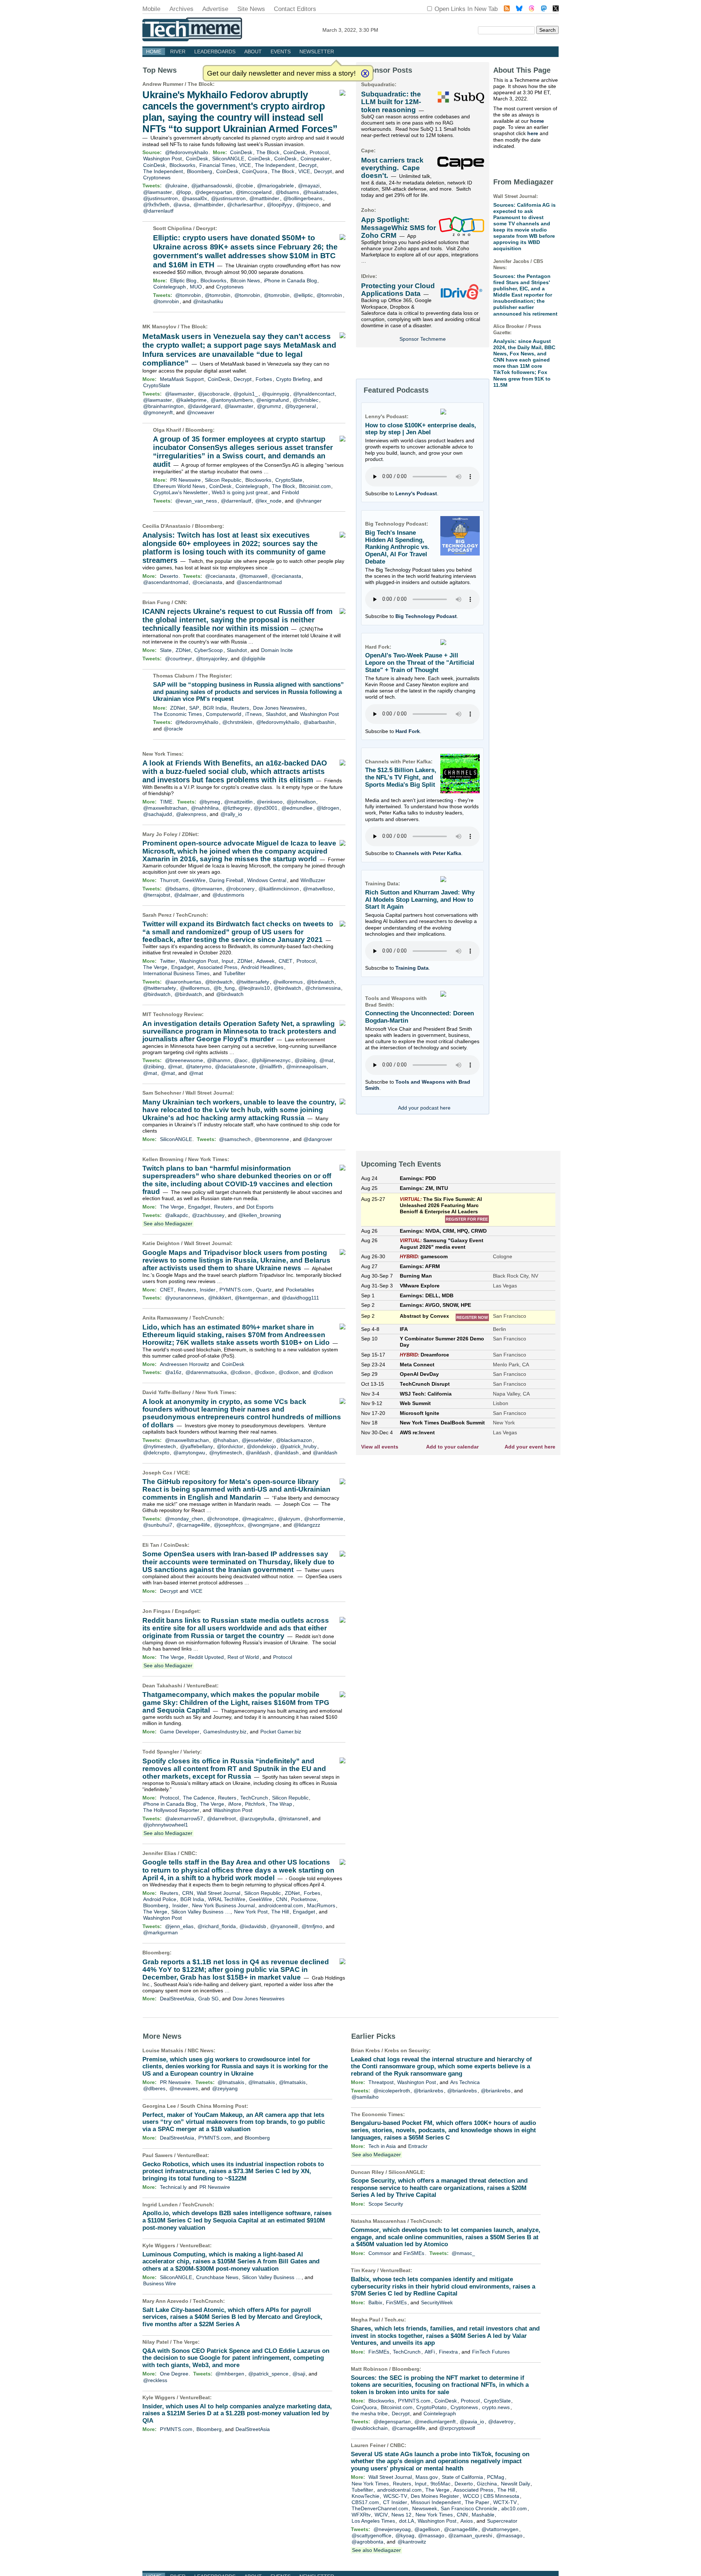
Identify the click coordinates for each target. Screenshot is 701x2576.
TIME (166, 802)
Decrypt (308, 165)
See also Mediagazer (168, 1224)
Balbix (375, 2302)
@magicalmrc (258, 1519)
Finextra (448, 2352)
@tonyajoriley (212, 659)
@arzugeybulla (257, 1819)
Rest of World (243, 1657)
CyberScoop (208, 650)
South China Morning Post (213, 2106)
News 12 (401, 2515)
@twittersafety (253, 982)
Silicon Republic (223, 480)
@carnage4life (193, 1525)
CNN (180, 602)
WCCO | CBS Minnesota (491, 2496)
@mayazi (309, 186)
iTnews (254, 714)
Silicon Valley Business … (201, 1912)
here (533, 133)
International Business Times (176, 973)
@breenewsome (184, 1060)
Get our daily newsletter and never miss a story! (281, 73)
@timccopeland (254, 192)
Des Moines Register (435, 2496)
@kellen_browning (260, 1215)
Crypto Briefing (293, 379)
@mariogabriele (275, 186)
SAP (194, 708)
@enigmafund (273, 400)
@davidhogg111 (300, 1298)
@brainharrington (163, 406)
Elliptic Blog (183, 281)
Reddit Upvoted (206, 1657)
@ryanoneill (284, 1926)
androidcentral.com (281, 1905)
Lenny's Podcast (416, 493)
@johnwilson (301, 802)
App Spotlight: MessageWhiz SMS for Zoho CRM (399, 228)
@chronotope (223, 1519)
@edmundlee (297, 808)
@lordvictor (230, 1446)
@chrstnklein (237, 722)
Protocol (319, 152)
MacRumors (321, 1905)
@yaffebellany (196, 1446)
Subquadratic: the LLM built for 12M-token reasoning (391, 102)
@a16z (173, 1372)
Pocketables (300, 1290)
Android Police (160, 1899)
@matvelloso (318, 889)
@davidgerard (204, 406)
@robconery (240, 889)
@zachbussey (208, 1215)
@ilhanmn (219, 1060)
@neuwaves (184, 2088)
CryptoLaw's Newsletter (181, 492)
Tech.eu (394, 2320)
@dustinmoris (228, 895)
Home (154, 51)
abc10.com (514, 2508)
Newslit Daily (516, 2484)
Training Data (412, 968)
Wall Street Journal (209, 1093)
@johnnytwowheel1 (166, 1825)
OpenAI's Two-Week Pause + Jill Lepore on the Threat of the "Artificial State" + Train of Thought (420, 663)
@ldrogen (328, 808)
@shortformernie (324, 1519)
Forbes (264, 379)
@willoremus (288, 982)
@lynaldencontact (314, 394)
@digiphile (253, 659)
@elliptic (303, 295)
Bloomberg (200, 171)
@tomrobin (188, 295)
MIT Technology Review (172, 1014)
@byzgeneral (300, 406)
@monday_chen (184, 1519)
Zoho (368, 210)
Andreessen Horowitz (185, 1364)
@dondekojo (261, 1446)
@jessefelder (257, 1440)
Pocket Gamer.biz (281, 1732)
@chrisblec (306, 400)
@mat (326, 1060)
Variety (192, 1752)
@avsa (181, 205)
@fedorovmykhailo (187, 152)
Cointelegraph (170, 287)
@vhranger (309, 501)
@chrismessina (323, 988)
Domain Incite (277, 650)
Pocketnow (304, 1899)
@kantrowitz (412, 2542)
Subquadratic (378, 84)
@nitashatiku (208, 301)
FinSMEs (414, 2253)
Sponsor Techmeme (423, 339)
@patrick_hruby (298, 1446)
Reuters (240, 708)
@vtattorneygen (500, 2529)
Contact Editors (295, 9)
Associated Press (217, 967)
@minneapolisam (306, 1066)
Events (281, 51)
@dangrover (318, 1139)
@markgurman (160, 1932)
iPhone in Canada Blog (290, 281)
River (178, 51)
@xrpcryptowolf (457, 2428)
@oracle (173, 729)
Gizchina (487, 2484)
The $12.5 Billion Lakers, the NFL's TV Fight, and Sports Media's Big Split (401, 777)
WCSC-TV (395, 2496)
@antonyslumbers (232, 400)
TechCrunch (191, 915)
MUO (196, 287)
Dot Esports (260, 1207)
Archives (181, 9)
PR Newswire (185, 480)
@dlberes (154, 2088)
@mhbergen (230, 2374)
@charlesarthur (245, 205)
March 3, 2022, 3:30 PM (350, 30)
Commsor (380, 2253)
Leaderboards (215, 51)
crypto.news (496, 2407)
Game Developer (180, 1732)
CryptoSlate (157, 385)
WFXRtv (361, 2515)
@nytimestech (160, 1446)
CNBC (188, 1853)
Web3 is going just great (240, 492)
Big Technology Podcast (426, 616)
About (253, 51)
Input (227, 961)
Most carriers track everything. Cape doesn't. (392, 168)
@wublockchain (370, 2428)
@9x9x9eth (156, 205)
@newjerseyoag (392, 2529)
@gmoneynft (158, 412)
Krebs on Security (407, 2050)
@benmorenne (272, 1139)
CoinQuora (255, 171)
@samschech (235, 1139)
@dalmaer (186, 895)
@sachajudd (158, 814)
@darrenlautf (158, 211)
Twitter (168, 961)
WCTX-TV (505, 2502)
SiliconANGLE (228, 159)
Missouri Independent (436, 2502)
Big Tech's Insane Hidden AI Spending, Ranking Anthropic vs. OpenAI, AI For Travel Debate (397, 547)
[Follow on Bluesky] (519, 9)
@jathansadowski (212, 186)
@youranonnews (185, 1298)
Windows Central (267, 880)
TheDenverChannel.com (380, 2508)
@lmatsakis (231, 2082)
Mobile (151, 9)
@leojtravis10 (254, 988)
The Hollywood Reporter (171, 1810)
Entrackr (418, 2146)
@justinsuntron (160, 198)
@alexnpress (191, 814)
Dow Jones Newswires (279, 708)
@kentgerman (251, 1298)
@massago (431, 2535)
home (537, 121)
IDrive (368, 276)
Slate (166, 650)
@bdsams (287, 192)
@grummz (269, 406)
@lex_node (268, 501)
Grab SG (208, 1999)
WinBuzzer (313, 880)
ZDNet (183, 650)
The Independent (275, 165)
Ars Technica (465, 2082)
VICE (245, 165)
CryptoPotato (431, 2407)
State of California (462, 2477)
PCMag (496, 2477)
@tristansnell (293, 1819)
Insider (208, 1290)
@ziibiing (305, 1060)
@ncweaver (201, 412)
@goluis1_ (246, 394)
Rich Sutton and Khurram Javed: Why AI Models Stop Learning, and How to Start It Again (420, 900)
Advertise (215, 9)
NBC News (201, 2050)
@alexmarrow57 (184, 1819)
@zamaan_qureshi (470, 2535)
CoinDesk (241, 152)
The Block (200, 84)
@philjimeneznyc (271, 1060)
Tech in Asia (382, 2146)
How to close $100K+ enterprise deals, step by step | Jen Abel (421, 429)
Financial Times (217, 165)
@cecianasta (220, 576)
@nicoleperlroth (392, 2091)
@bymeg (210, 802)
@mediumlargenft (435, 2422)
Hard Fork (408, 731)
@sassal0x (194, 198)
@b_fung (224, 988)
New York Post (251, 1912)
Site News (251, 9)
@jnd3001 (266, 808)
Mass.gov (427, 2477)
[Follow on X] (556, 9)
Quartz (264, 1290)
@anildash (258, 1453)
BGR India (215, 708)
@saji (299, 2374)
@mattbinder (264, 198)
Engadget (182, 967)
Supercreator (502, 2521)
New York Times (162, 754)
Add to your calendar (452, 1447)
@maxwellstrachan (165, 808)
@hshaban (225, 1440)
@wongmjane (263, 1525)
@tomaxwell (253, 576)
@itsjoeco (307, 205)
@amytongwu (189, 1453)
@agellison (427, 2529)
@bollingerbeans (303, 198)
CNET (286, 961)
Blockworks (182, 165)
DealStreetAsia (177, 1999)
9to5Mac (440, 2484)
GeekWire (194, 880)
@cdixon (240, 1372)
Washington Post (162, 159)
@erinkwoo (270, 802)
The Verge (155, 967)
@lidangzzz (307, 1525)
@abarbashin (319, 722)
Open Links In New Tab (466, 9)
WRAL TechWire (227, 1899)
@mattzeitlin (238, 802)
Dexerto (169, 576)
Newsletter (317, 51)
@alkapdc (177, 1215)
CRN (188, 1893)
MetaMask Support (182, 379)
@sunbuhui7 (158, 1525)
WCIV (381, 2515)
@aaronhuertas (183, 982)
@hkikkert (220, 1298)
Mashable (483, 2515)
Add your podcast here (424, 1108)
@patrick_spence (268, 2374)
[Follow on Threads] (532, 9)
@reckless (155, 2380)
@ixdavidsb (253, 1926)
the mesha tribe (370, 2413)
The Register (214, 676)
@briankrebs (428, 2091)
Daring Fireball (226, 880)
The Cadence (199, 1798)
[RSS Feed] (507, 9)
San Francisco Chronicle (469, 2508)
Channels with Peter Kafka (428, 853)
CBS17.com (365, 2502)
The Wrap (281, 1804)
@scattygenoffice (371, 2535)
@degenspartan (214, 192)
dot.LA (407, 2521)
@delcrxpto (156, 1453)
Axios (467, 2521)
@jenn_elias (179, 1926)
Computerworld (224, 714)
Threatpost (381, 2082)
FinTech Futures (491, 2352)
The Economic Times (178, 714)
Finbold (290, 492)
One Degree (174, 2374)
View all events (380, 1447)
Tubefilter (235, 973)
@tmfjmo (312, 1926)
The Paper (477, 2502)
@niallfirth (271, 1066)
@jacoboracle (214, 394)
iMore (235, 1804)
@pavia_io (472, 2422)
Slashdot (237, 650)
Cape (367, 150)
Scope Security (386, 2204)
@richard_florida (217, 1926)
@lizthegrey (236, 808)
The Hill (280, 1912)
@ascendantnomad (166, 582)
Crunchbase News (217, 2277)
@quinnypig (275, 394)
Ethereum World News (179, 486)
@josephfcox (229, 1525)
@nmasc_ (463, 2253)
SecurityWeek (437, 2302)
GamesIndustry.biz (225, 1732)
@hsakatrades (320, 192)
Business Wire (160, 2283)
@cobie (244, 186)
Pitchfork (255, 1804)
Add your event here (530, 1447)
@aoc (241, 1060)
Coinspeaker (315, 159)
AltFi (430, 2352)
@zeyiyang (225, 2088)
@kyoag (405, 2535)
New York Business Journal (223, 1905)
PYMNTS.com (236, 1290)
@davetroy (501, 2422)
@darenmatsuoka (206, 1372)
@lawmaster (158, 192)
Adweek (265, 961)
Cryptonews (157, 178)
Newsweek (425, 2508)
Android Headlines (262, 967)
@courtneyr (179, 659)
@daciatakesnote (235, 1066)
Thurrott (169, 880)
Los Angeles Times (373, 2521)
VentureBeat (202, 1686)
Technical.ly (173, 2187)
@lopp (183, 192)
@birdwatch (219, 982)
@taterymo (199, 1066)
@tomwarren (207, 889)
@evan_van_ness (196, 501)
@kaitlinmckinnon (279, 889)
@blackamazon (294, 1440)
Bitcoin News (245, 281)
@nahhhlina (205, 808)
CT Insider (395, 2502)
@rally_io (231, 814)
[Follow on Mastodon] (544, 9)
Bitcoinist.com (315, 486)
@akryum (289, 1519)
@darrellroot (221, 1819)
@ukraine (176, 186)
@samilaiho (365, 2097)
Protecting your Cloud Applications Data (398, 290)
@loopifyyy (279, 205)
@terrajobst (157, 895)
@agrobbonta (367, 2542)
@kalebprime (191, 400)
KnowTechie (365, 2496)
